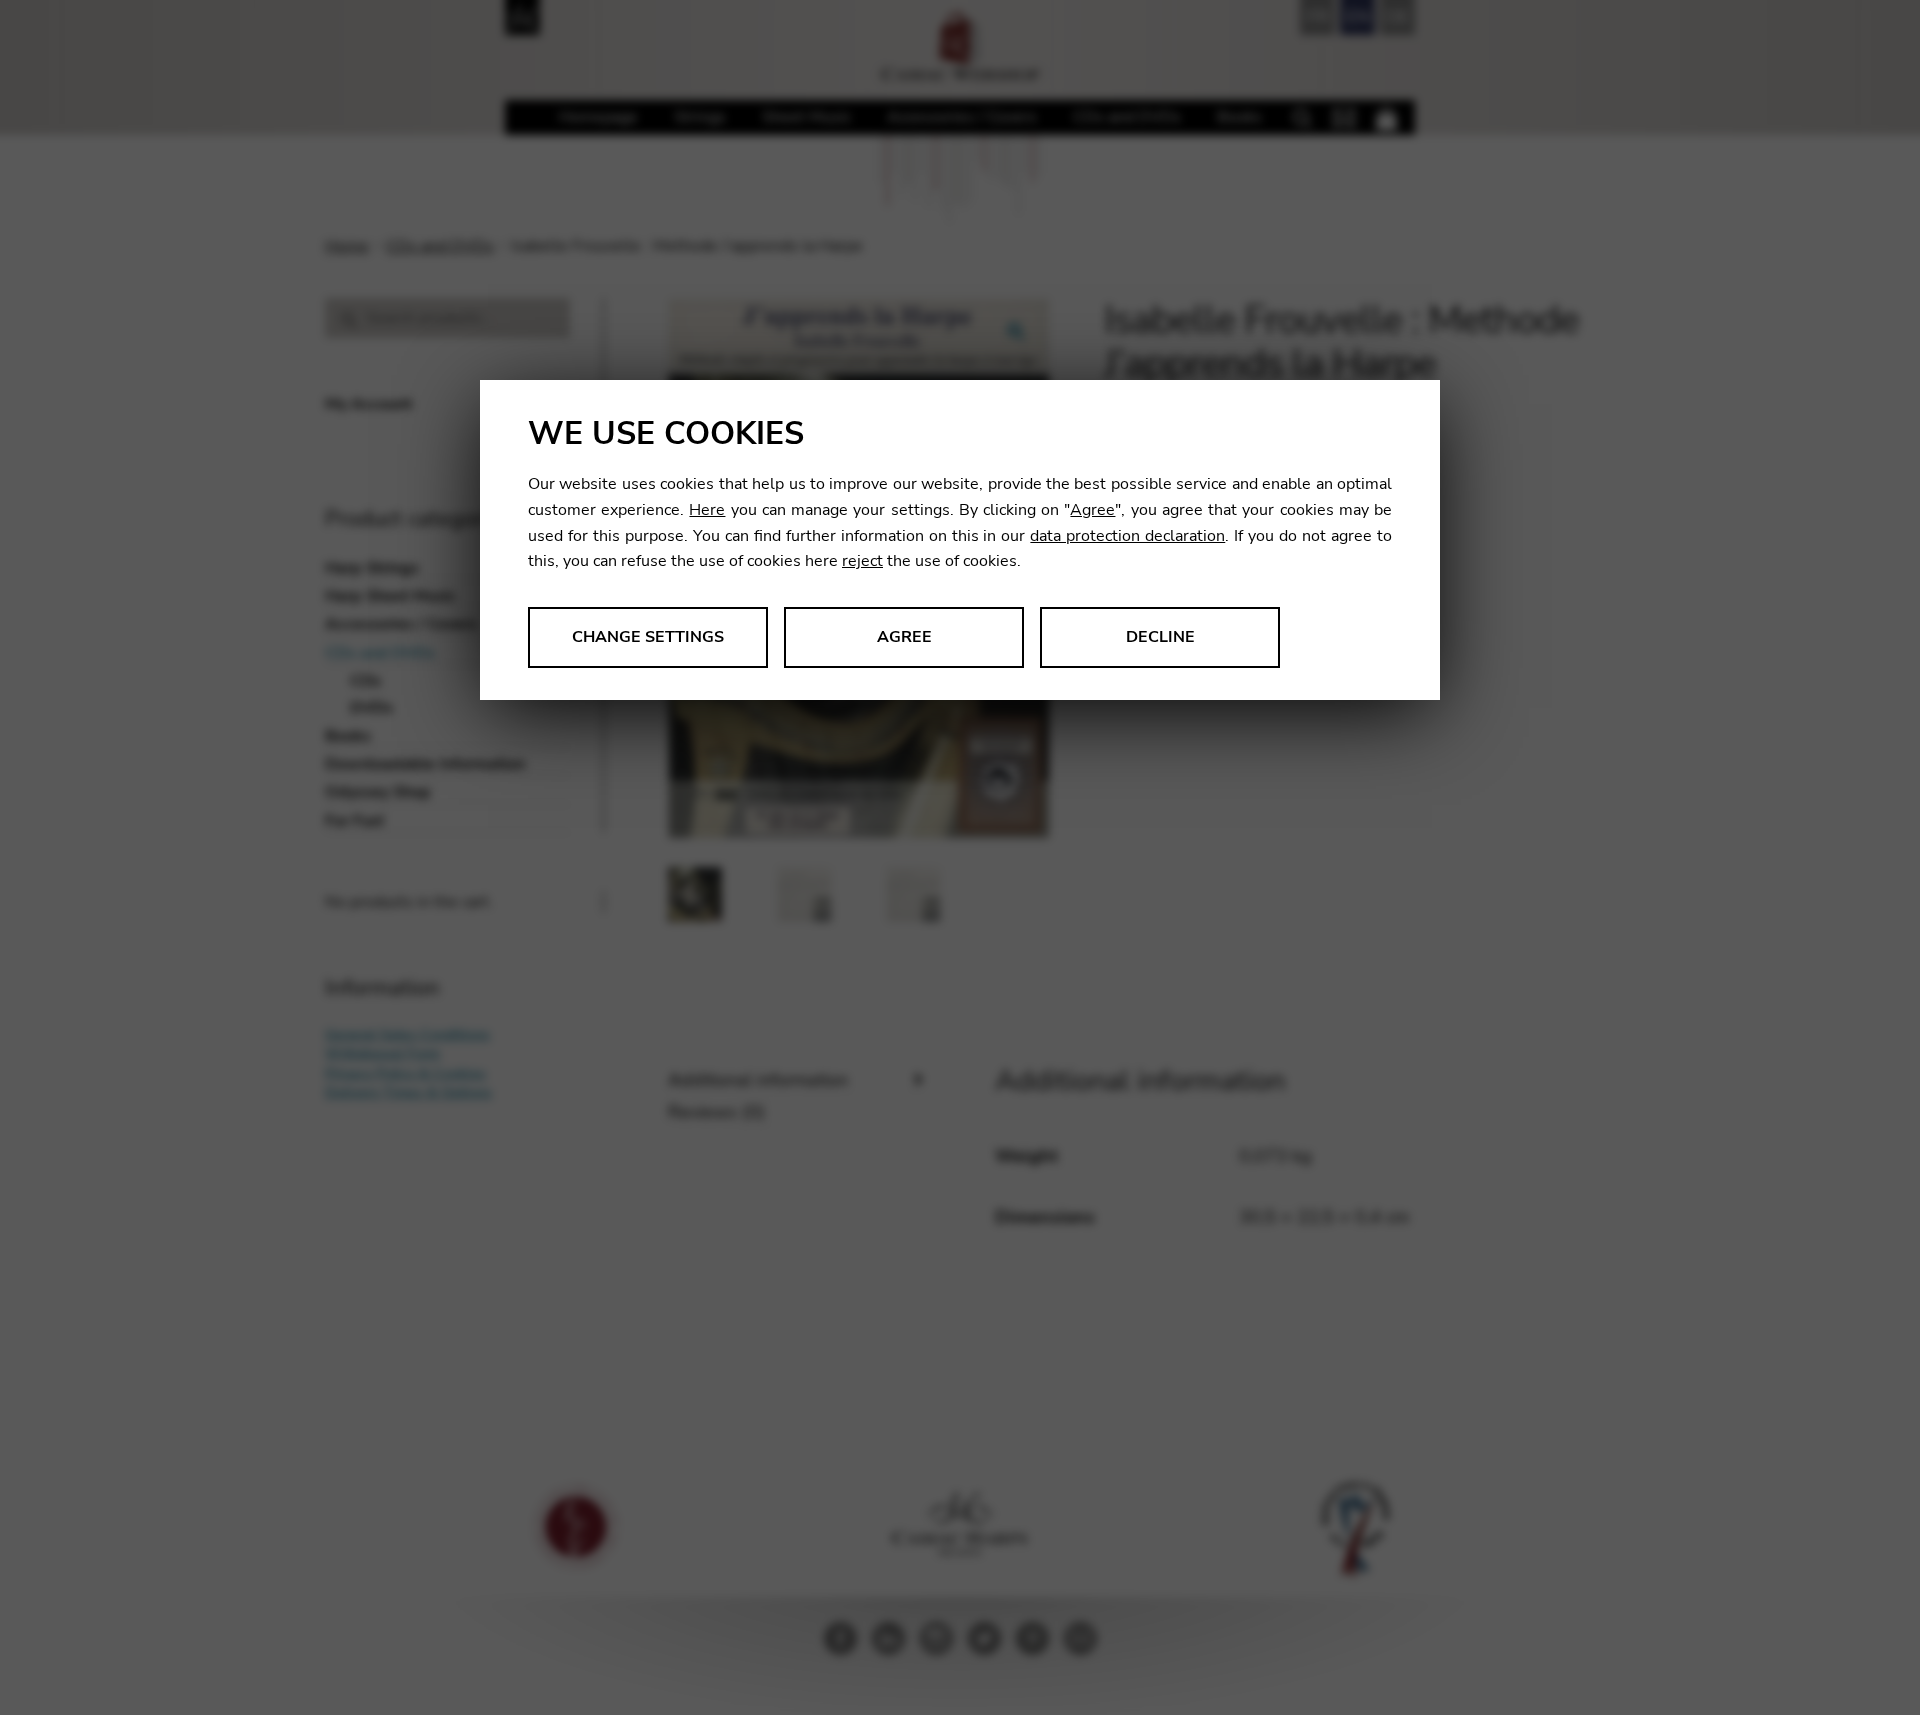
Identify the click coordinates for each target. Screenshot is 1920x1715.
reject (862, 561)
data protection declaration (1127, 536)
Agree (1092, 510)
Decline (1160, 637)
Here (707, 510)
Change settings (648, 637)
